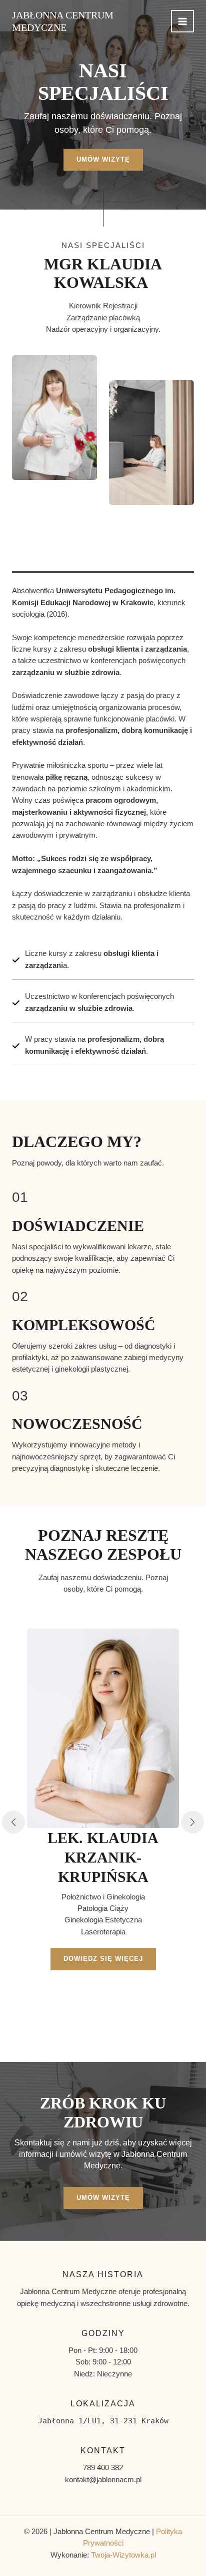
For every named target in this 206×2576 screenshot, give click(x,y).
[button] (13, 1822)
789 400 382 (103, 2468)
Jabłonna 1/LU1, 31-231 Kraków (103, 2421)
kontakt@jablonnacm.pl (103, 2480)
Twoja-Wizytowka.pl (123, 2555)
